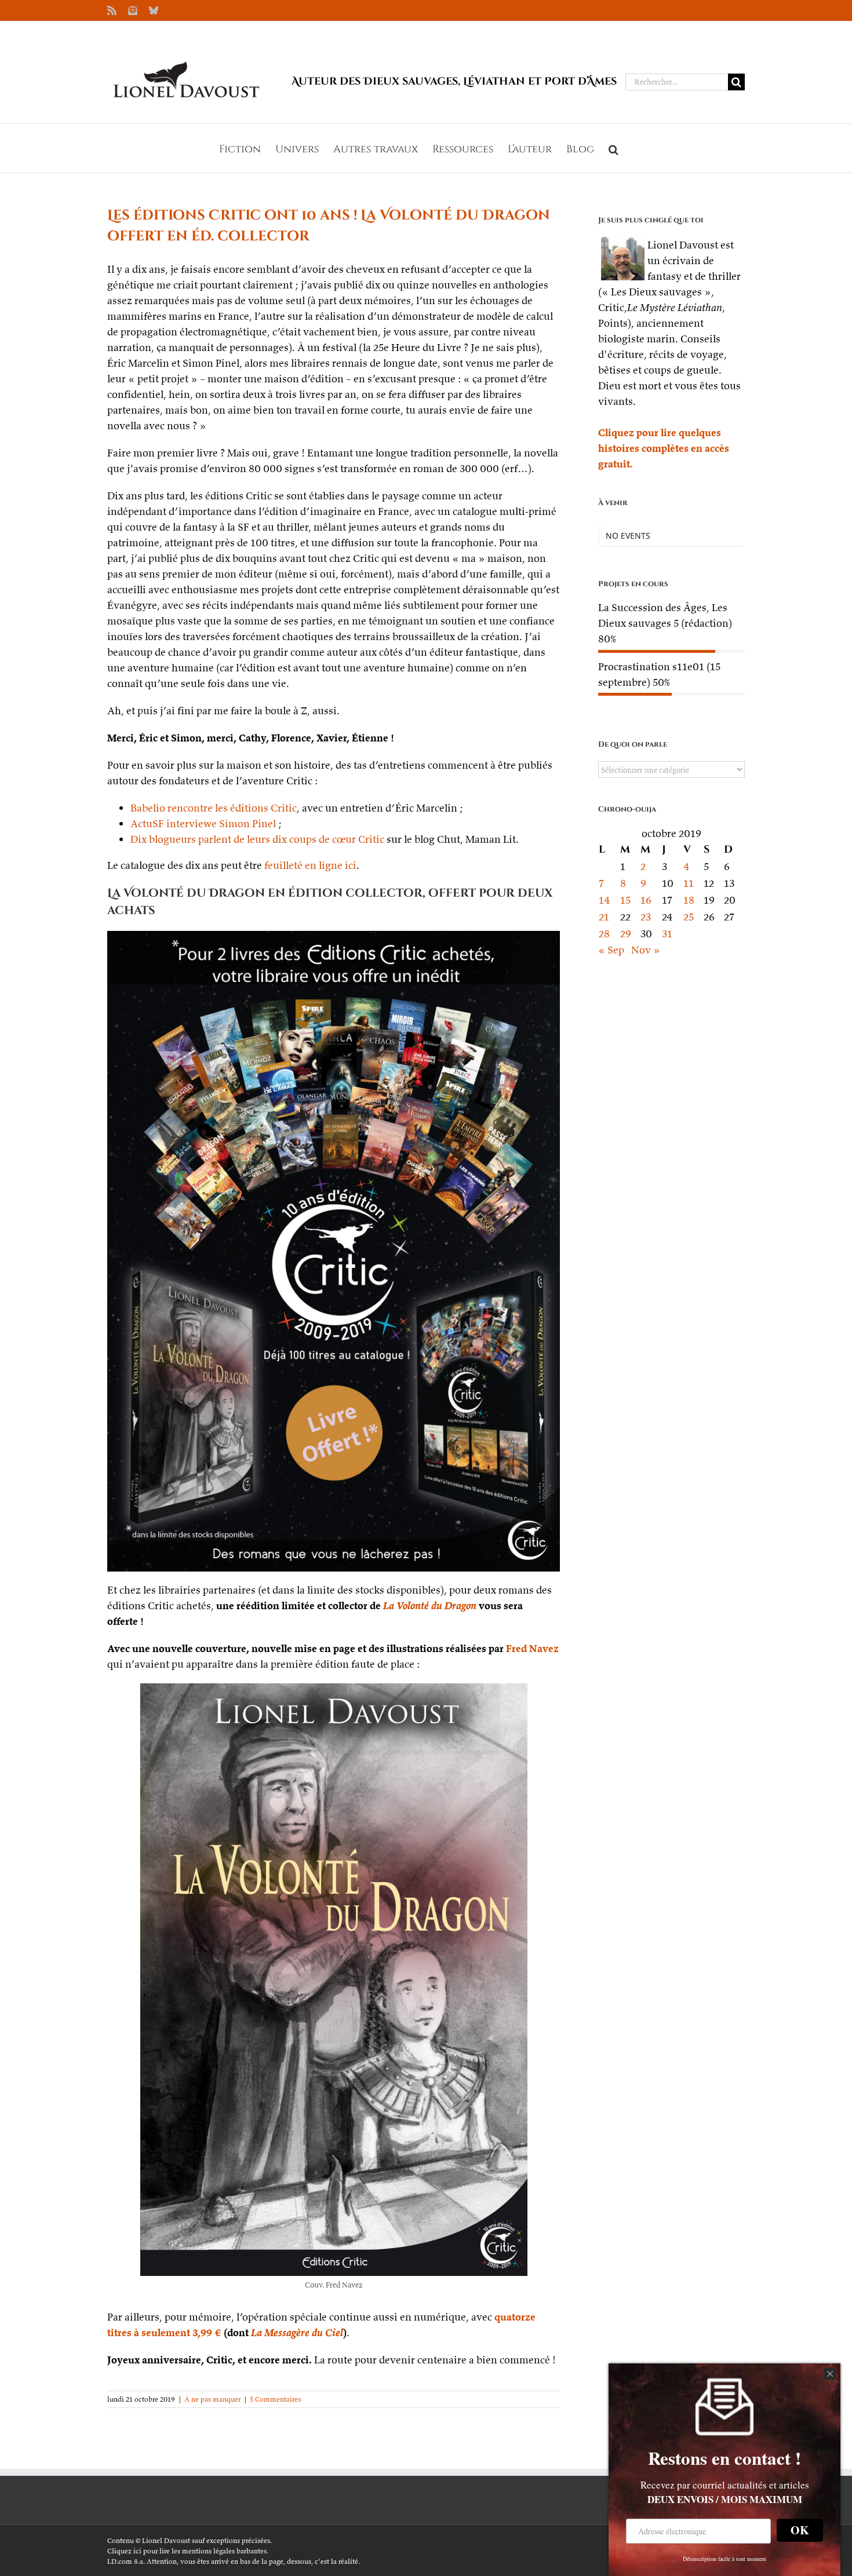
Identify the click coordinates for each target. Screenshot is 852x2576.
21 (604, 917)
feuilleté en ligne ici (310, 865)
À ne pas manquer (212, 2399)
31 (667, 933)
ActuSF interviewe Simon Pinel (203, 823)
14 (605, 900)
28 (604, 933)
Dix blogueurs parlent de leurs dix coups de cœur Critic (257, 839)
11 (689, 883)
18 (689, 900)
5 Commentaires (275, 2399)
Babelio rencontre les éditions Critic (214, 808)
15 (625, 900)
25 (689, 917)
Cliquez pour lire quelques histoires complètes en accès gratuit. (664, 448)
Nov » (646, 950)
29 (626, 933)
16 (646, 900)
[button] (613, 148)
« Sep (611, 950)
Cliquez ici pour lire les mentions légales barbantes (187, 2551)
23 (646, 917)
